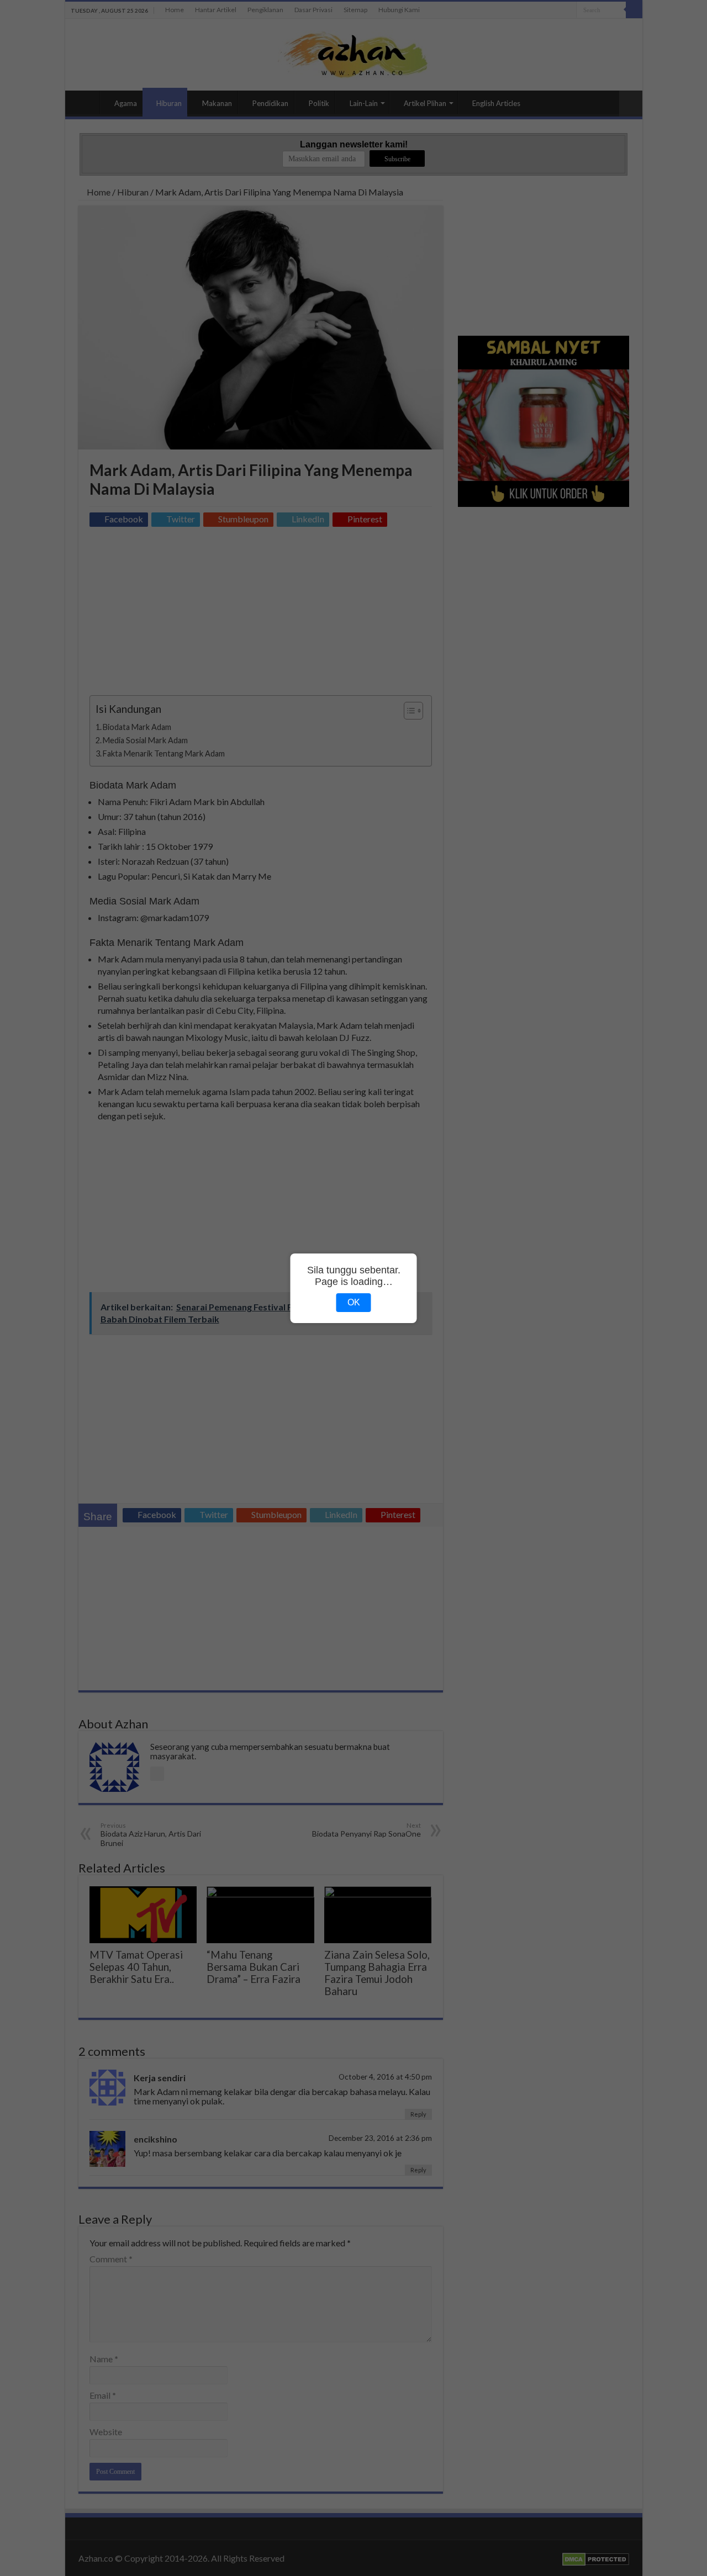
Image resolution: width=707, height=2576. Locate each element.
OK (354, 1302)
